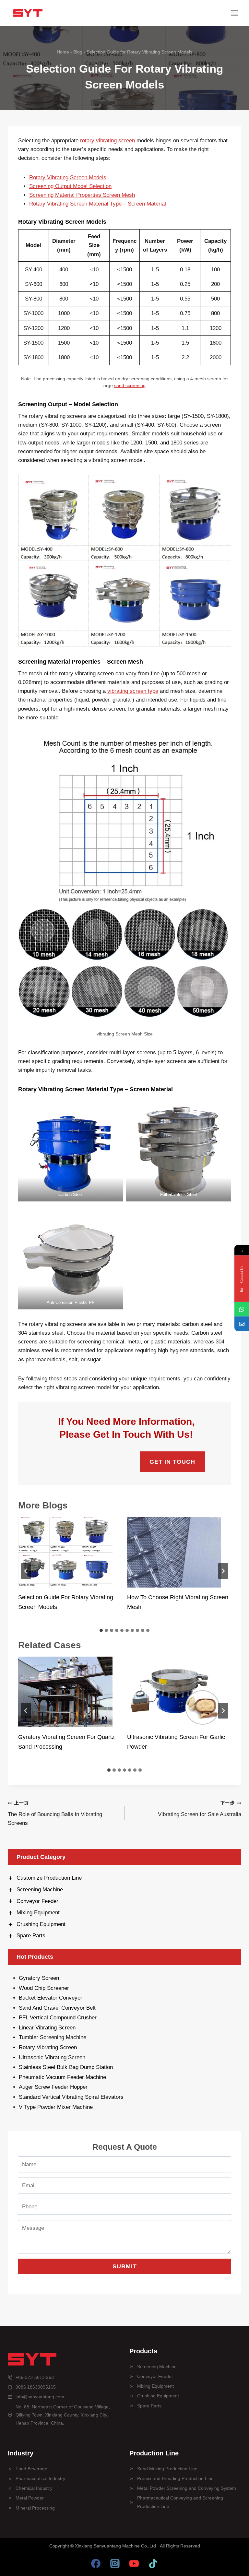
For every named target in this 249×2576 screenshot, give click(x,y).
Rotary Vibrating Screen (48, 2047)
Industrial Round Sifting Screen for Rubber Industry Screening (172, 1742)
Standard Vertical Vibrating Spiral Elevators (71, 2097)
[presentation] (65, 1552)
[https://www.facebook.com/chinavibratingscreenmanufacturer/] (96, 2563)
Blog (78, 52)
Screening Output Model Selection (70, 186)
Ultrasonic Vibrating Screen (52, 2057)
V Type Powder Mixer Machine (56, 2107)
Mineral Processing (35, 2508)
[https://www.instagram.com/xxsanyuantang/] (115, 2563)
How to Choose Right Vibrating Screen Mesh (69, 1602)
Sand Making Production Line (167, 2469)
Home (63, 52)
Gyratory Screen (39, 1978)
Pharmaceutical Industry (40, 2478)
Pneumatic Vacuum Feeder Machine (62, 2077)
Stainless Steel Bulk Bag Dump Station (66, 2067)
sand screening (130, 386)
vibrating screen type (133, 691)
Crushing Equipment (158, 2396)
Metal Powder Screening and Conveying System (187, 2488)
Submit (125, 2266)
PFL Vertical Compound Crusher (58, 2018)
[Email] (242, 1324)
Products (143, 2351)
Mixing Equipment (155, 2386)
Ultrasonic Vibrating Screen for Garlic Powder (67, 1742)
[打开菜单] (234, 13)
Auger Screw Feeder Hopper (53, 2087)
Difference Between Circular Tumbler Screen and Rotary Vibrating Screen (175, 1602)
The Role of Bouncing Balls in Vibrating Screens (55, 1813)
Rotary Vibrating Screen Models (68, 177)
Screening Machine (157, 2367)
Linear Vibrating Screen (48, 2028)
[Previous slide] (26, 1571)
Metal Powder (30, 2498)
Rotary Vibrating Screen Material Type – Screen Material (98, 204)
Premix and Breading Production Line (175, 2478)
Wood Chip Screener (44, 1988)
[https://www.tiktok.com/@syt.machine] (153, 2563)
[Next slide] (223, 1571)
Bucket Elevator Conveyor (51, 1998)
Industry (21, 2453)
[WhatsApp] (242, 1309)
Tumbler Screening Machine (53, 2037)
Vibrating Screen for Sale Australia (200, 1809)
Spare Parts (149, 2406)
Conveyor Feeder (155, 2376)
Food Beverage (31, 2469)
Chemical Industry (34, 2488)
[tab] (101, 1630)
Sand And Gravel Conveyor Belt (57, 2008)
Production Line (154, 2453)
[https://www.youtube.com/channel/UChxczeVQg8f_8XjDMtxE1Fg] (134, 2563)
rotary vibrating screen (107, 141)
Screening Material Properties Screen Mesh (82, 195)
